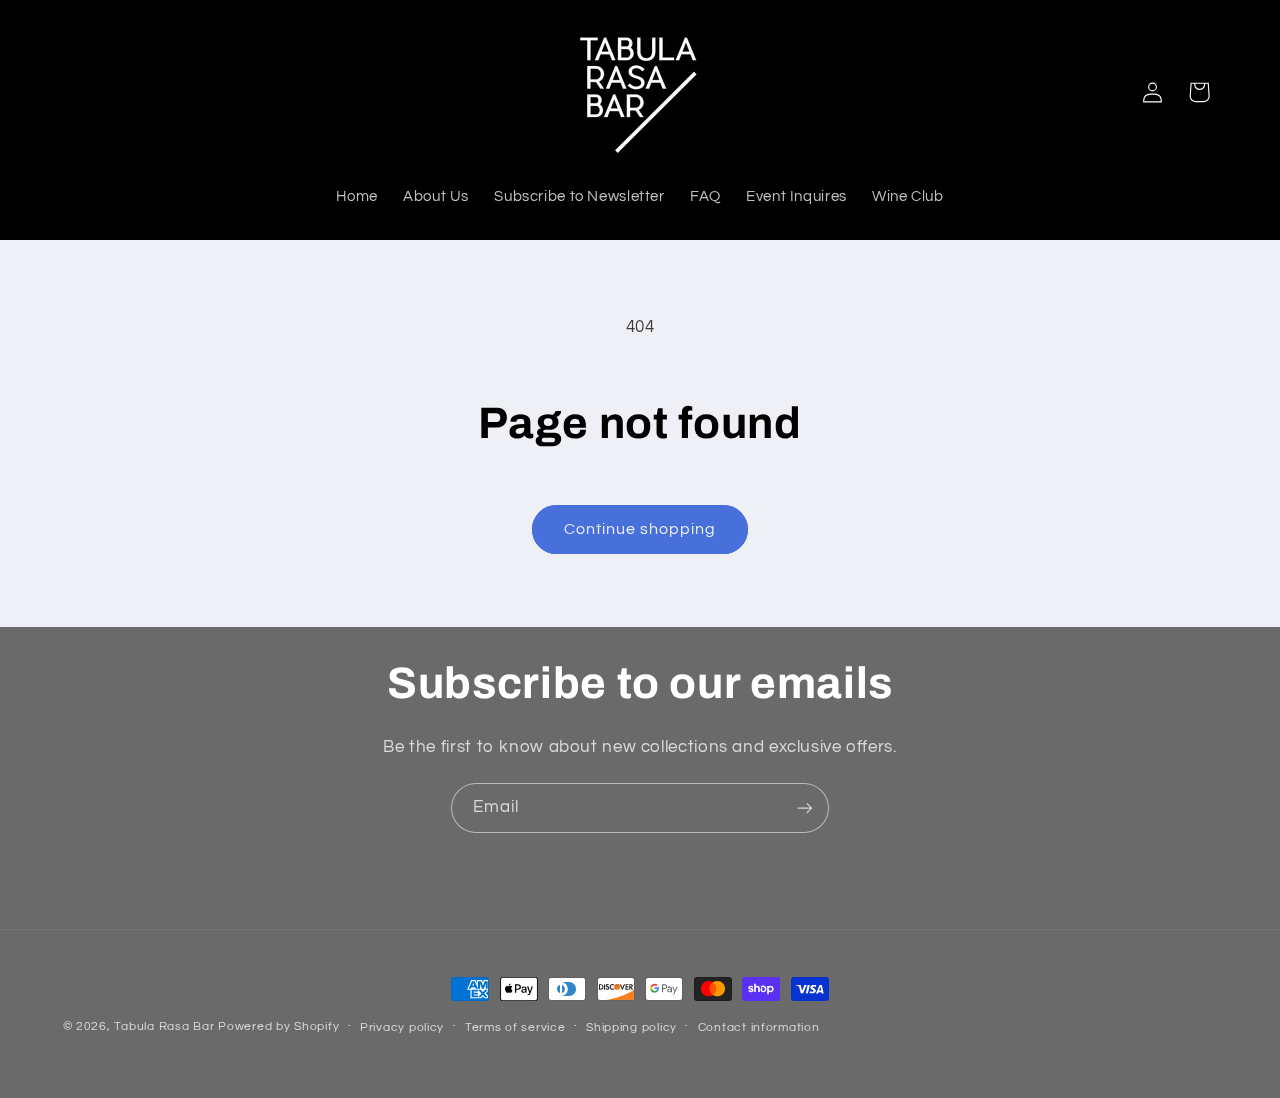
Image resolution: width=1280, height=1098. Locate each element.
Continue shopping (640, 529)
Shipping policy (631, 1027)
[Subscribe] (805, 807)
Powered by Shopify (278, 1026)
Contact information (759, 1027)
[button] (1199, 92)
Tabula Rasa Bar (164, 1026)
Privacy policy (402, 1027)
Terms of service (515, 1027)
